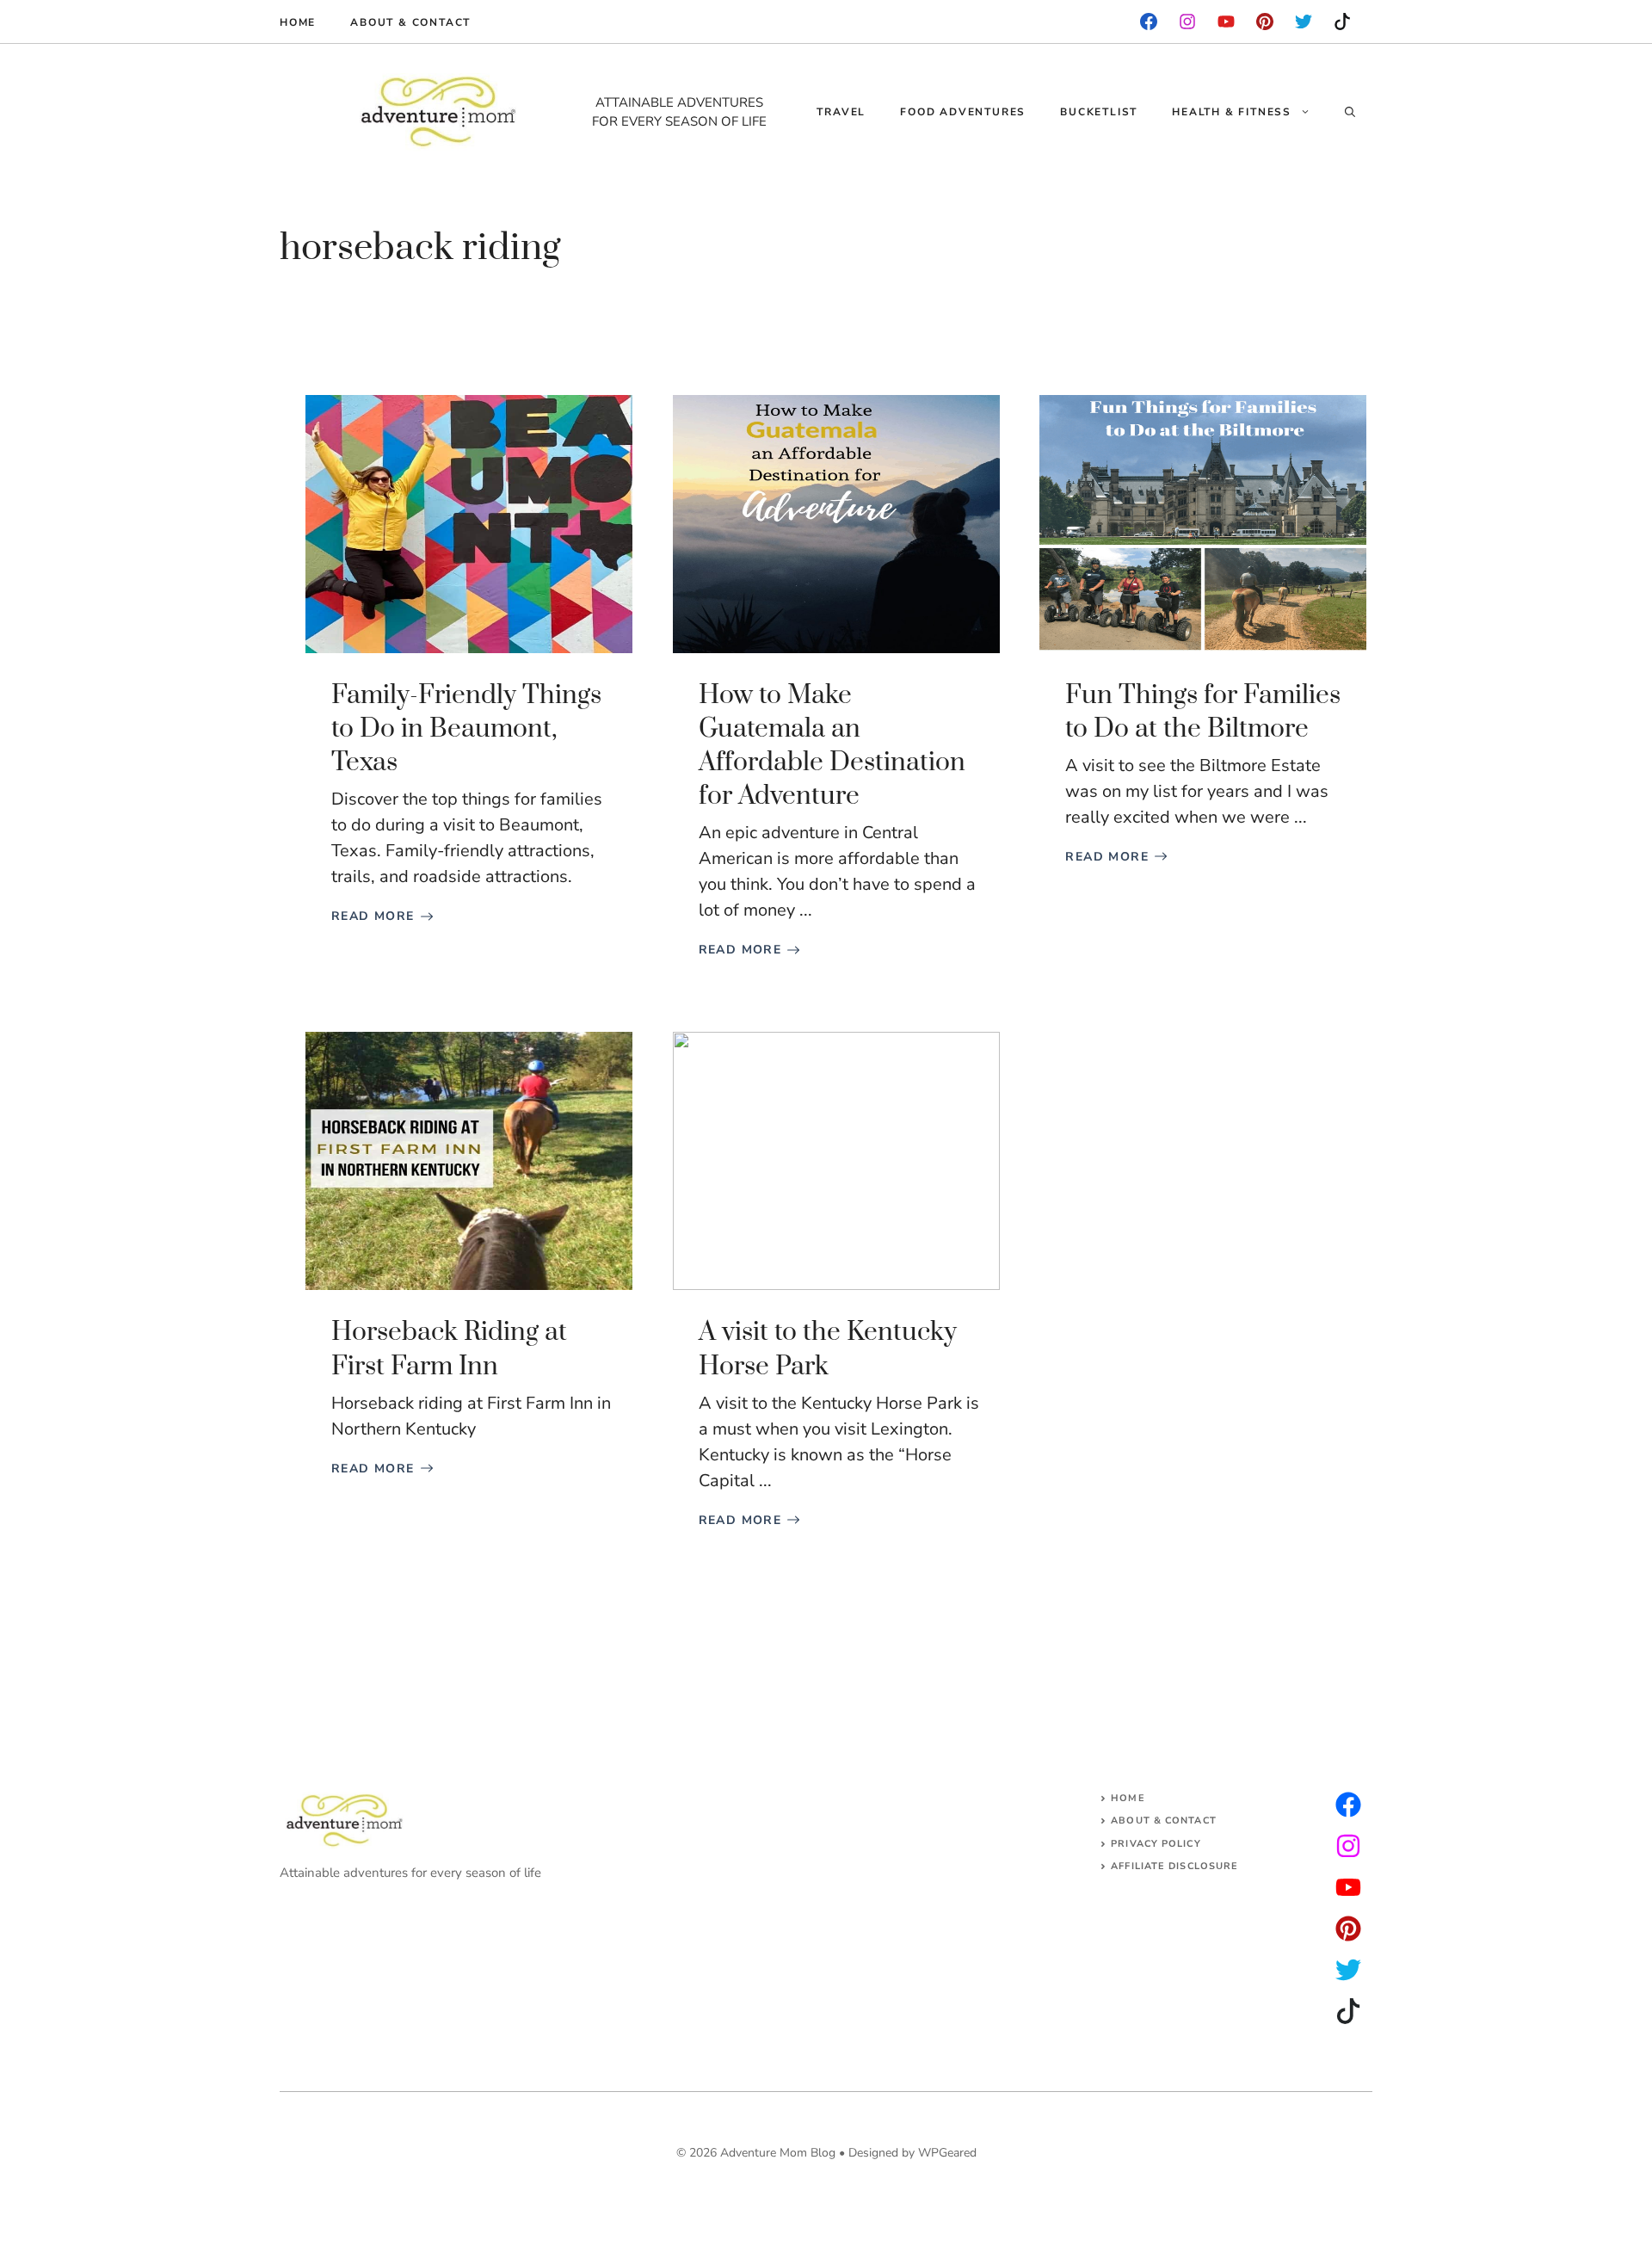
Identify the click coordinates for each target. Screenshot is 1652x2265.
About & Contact (410, 22)
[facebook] (1149, 22)
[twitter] (1348, 1846)
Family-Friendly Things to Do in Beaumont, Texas (466, 729)
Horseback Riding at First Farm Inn (449, 1349)
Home (298, 22)
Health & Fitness (1232, 112)
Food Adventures (963, 112)
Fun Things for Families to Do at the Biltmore (1203, 712)
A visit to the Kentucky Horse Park (828, 1349)
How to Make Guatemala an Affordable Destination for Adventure (832, 746)
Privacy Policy (1156, 1844)
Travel (841, 112)
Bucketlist (1099, 112)
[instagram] (1265, 22)
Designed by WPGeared (912, 2153)
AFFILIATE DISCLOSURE (1174, 1866)
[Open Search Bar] (1350, 112)
